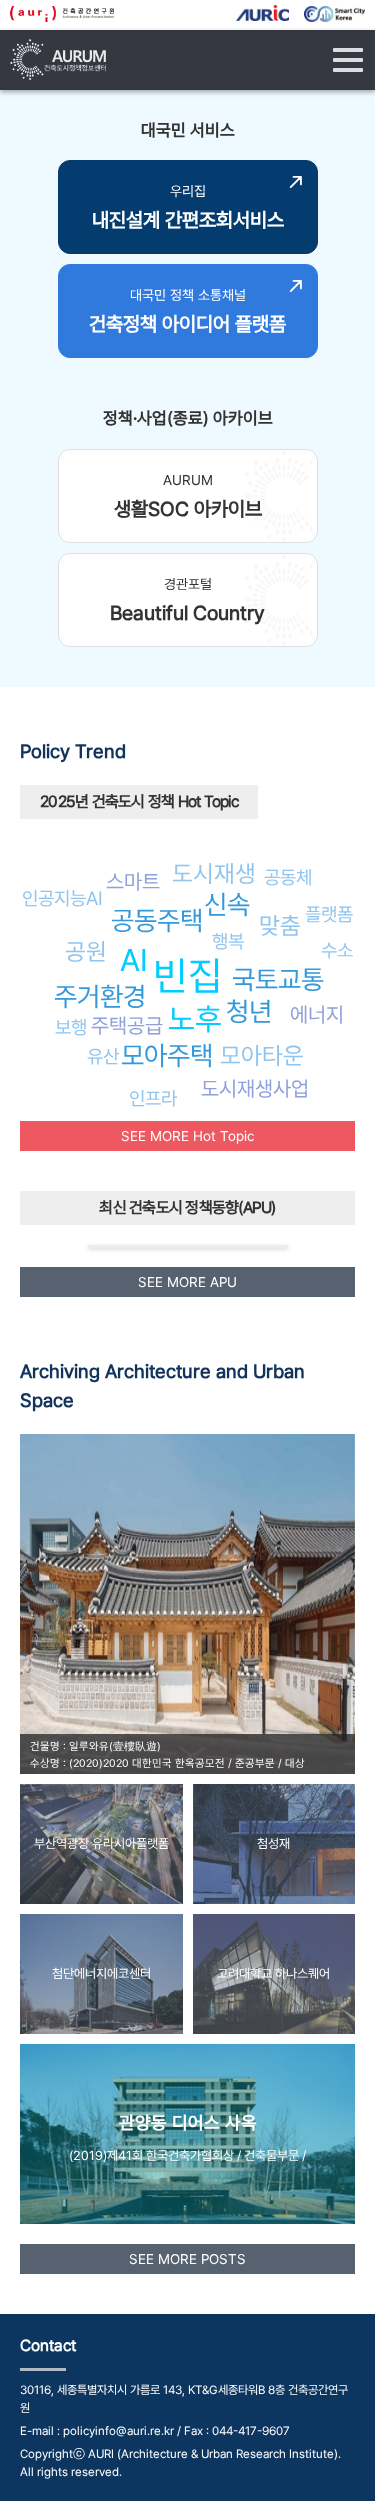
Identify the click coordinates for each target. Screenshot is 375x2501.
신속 (227, 904)
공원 (86, 951)
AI (134, 960)
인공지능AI (62, 898)
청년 (249, 1011)
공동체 (288, 877)
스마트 (133, 881)
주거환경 (100, 996)
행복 (228, 941)
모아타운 (262, 1055)
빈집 (188, 975)
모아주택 (167, 1055)
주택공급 (127, 1025)
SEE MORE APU (187, 1282)
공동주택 (157, 920)
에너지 (317, 1014)
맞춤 (280, 925)
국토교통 (278, 979)
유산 (103, 1056)
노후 (195, 1019)
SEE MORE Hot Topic (187, 1136)
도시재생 (214, 873)
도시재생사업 (255, 1088)
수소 (337, 950)
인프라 (153, 1098)
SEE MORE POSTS (187, 2259)
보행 (71, 1027)
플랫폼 (329, 914)
